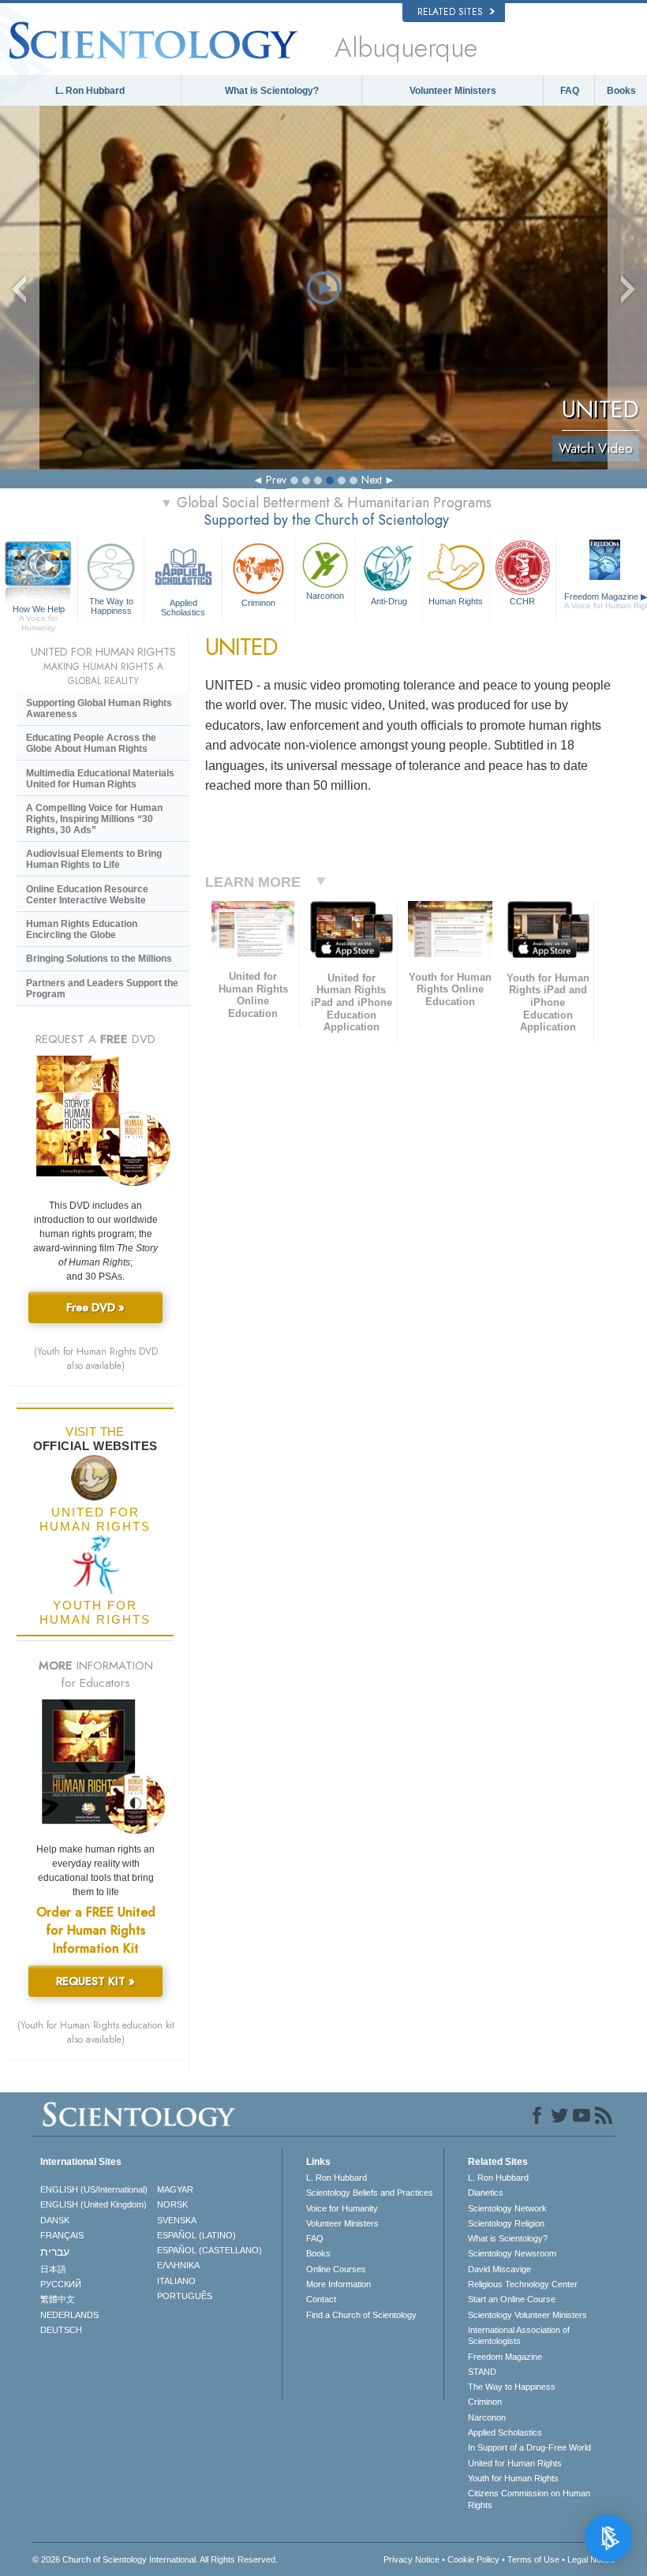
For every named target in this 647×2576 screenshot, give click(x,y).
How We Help (39, 610)
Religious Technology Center (523, 2284)
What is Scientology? (272, 91)
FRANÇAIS (62, 2235)
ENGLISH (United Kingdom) (93, 2204)
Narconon (325, 596)
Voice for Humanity (342, 2208)
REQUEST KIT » (95, 1981)
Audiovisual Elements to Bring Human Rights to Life (94, 859)
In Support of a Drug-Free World (529, 2447)
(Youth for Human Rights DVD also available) (96, 1359)
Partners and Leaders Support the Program (102, 989)
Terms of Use (533, 2559)
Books (621, 91)
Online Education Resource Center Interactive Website (87, 895)
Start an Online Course (512, 2299)
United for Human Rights (515, 2463)
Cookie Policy (473, 2559)
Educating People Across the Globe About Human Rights (91, 743)
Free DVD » (95, 1307)
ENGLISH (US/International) (94, 2189)
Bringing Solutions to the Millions (99, 959)
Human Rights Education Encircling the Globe (82, 929)
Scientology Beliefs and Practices (370, 2193)
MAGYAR (175, 2189)
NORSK (172, 2204)
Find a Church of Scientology (361, 2315)
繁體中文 (58, 2299)
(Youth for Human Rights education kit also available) (96, 2032)
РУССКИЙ (61, 2284)
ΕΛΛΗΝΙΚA (178, 2265)
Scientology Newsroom (512, 2253)
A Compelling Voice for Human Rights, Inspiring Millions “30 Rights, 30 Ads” (94, 819)
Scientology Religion (506, 2223)
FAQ (570, 91)
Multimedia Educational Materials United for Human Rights (100, 779)
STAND (482, 2372)
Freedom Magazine (505, 2357)
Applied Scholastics (183, 607)
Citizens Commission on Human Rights (529, 2499)
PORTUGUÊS (185, 2296)
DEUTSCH (61, 2330)
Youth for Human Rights (513, 2478)
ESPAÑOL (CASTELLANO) (209, 2250)
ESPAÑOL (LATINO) (196, 2235)
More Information (338, 2284)
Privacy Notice (411, 2559)
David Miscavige (499, 2269)
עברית (55, 2252)
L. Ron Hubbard (90, 91)
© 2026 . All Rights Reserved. (155, 2559)
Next (372, 480)
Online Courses (336, 2269)
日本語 (53, 2269)
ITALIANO (176, 2281)
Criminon (258, 603)
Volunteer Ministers (453, 91)
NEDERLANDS (69, 2315)
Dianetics (486, 2193)
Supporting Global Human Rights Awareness (99, 708)
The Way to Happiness (111, 606)
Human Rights (456, 601)
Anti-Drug (389, 601)
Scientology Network (507, 2208)
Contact (321, 2299)
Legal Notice (591, 2559)
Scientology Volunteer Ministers (527, 2315)
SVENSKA (177, 2220)
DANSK (55, 2220)
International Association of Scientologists (519, 2335)
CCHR (522, 601)
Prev (276, 480)
